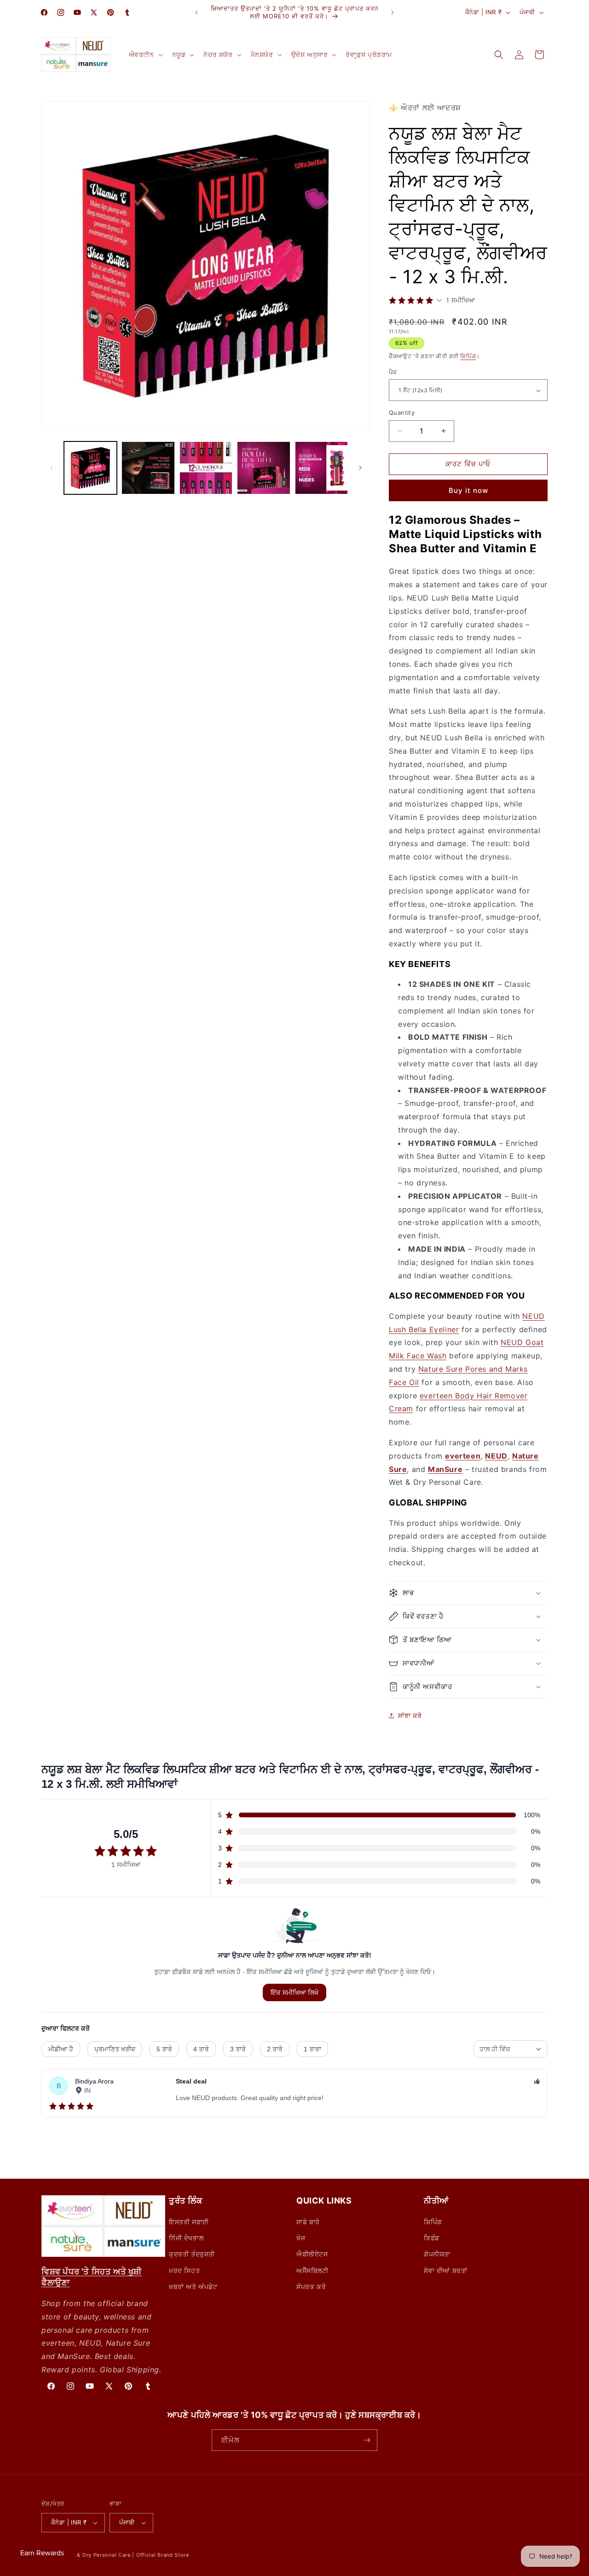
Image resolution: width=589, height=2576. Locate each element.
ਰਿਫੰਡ (432, 2238)
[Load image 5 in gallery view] (321, 468)
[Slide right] (360, 468)
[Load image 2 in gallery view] (148, 468)
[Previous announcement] (196, 12)
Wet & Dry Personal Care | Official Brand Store (127, 2555)
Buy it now (468, 490)
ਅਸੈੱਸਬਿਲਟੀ (312, 2270)
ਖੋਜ (301, 2238)
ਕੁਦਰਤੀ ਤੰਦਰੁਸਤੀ (192, 2254)
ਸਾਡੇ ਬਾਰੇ (308, 2222)
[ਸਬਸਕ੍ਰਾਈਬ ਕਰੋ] (367, 2440)
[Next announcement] (393, 12)
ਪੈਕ (393, 372)
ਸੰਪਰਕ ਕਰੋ (311, 2287)
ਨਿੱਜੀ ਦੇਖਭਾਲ (186, 2238)
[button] (145, 55)
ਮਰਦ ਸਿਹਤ (184, 2270)
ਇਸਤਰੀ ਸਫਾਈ (189, 2222)
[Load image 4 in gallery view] (263, 468)
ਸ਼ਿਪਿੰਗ (468, 356)
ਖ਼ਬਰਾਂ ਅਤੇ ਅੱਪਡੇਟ (193, 2287)
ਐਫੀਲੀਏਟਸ (312, 2254)
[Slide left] (52, 468)
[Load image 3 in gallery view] (206, 468)
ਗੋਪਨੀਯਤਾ (437, 2254)
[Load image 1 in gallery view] (90, 468)
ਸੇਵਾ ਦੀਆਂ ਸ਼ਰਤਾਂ (445, 2270)
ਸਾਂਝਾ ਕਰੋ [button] (410, 1715)
